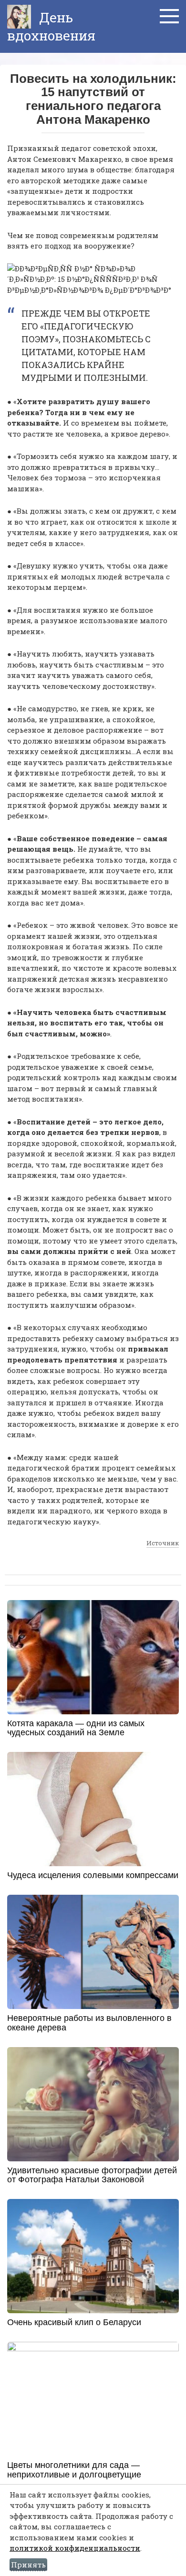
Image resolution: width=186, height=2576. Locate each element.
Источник (163, 1543)
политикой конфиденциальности (75, 2548)
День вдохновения (51, 26)
